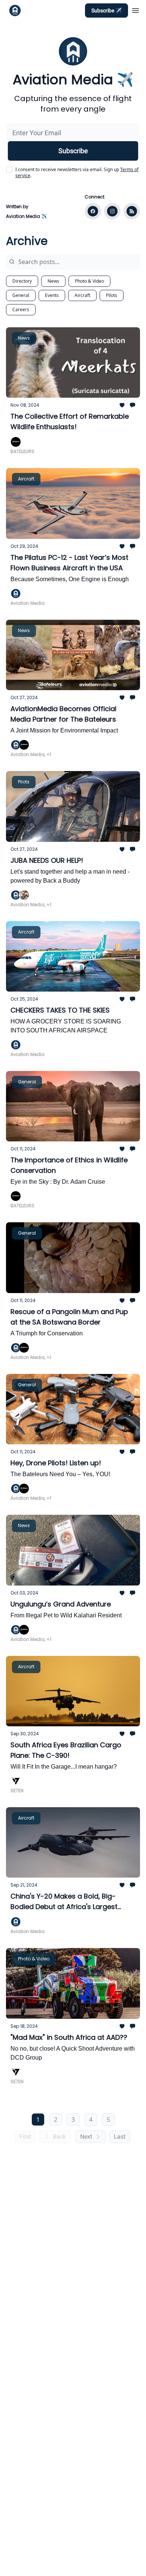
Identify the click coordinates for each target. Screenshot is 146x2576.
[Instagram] (112, 211)
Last (120, 2137)
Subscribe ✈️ (107, 10)
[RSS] (132, 211)
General (21, 295)
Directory (22, 281)
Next (86, 2137)
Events (52, 295)
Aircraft (82, 295)
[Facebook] (93, 211)
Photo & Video (89, 281)
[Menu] (136, 9)
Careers (21, 310)
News (53, 281)
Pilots (112, 295)
